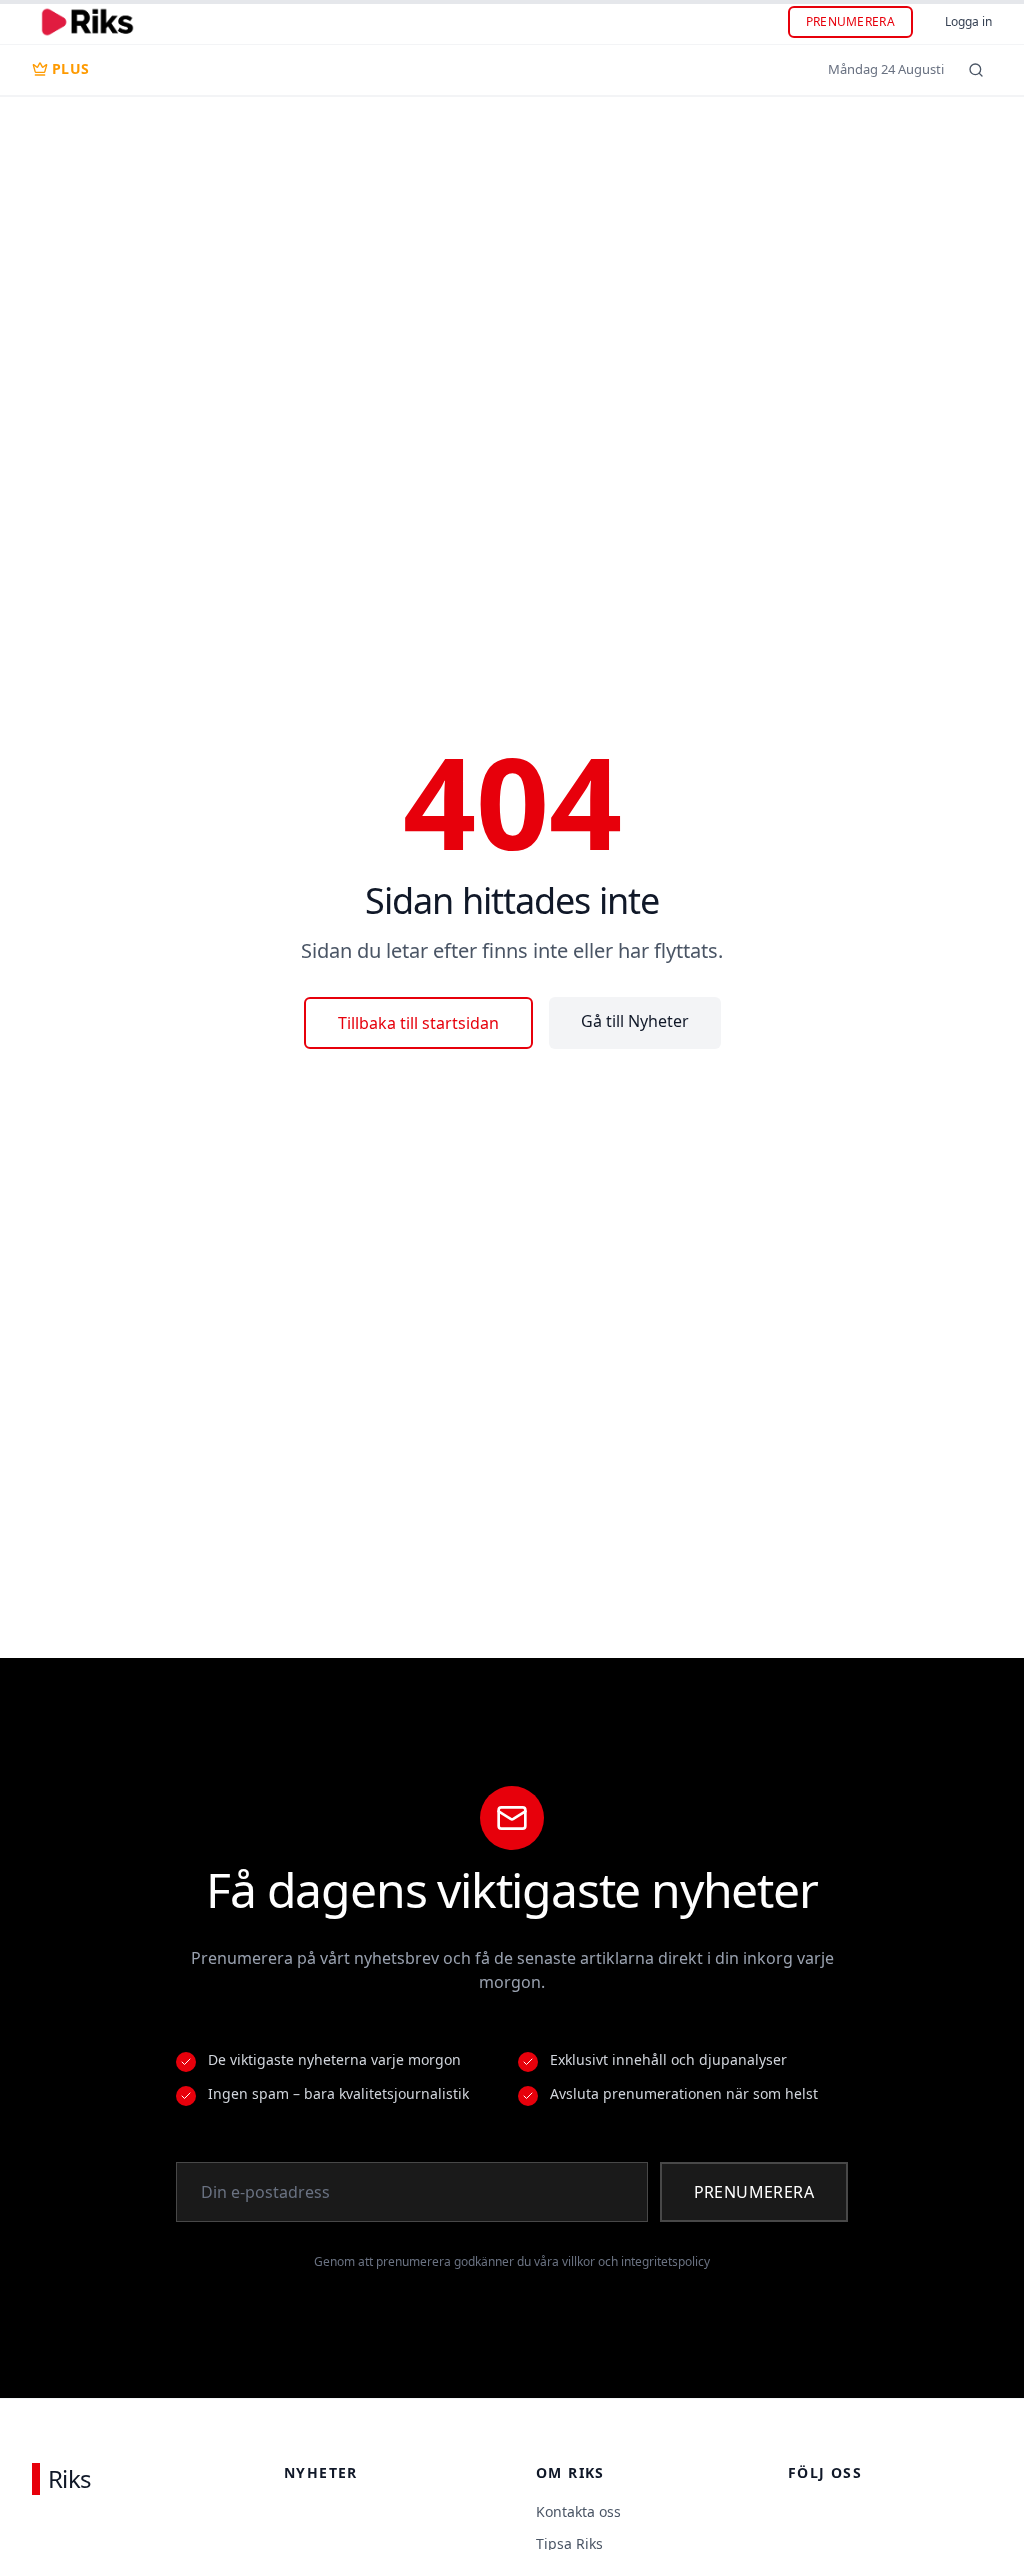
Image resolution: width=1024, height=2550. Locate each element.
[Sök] (976, 70)
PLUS (70, 68)
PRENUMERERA (850, 21)
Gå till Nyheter (635, 1021)
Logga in (968, 22)
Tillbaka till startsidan (418, 1023)
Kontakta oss (578, 2511)
